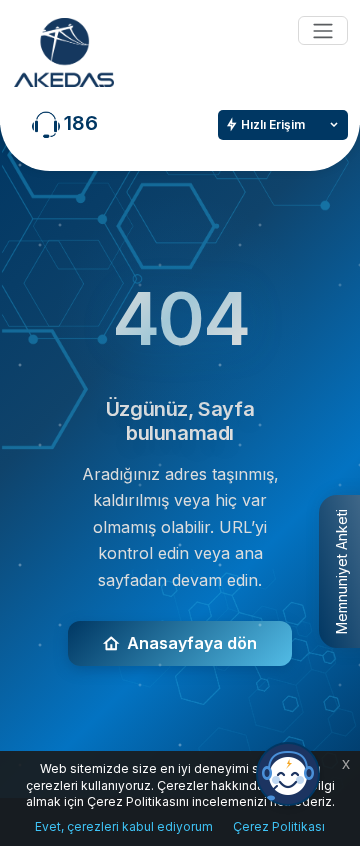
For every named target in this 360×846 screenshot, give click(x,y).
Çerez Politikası (279, 826)
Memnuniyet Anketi (341, 571)
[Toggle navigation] (323, 30)
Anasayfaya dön (192, 643)
